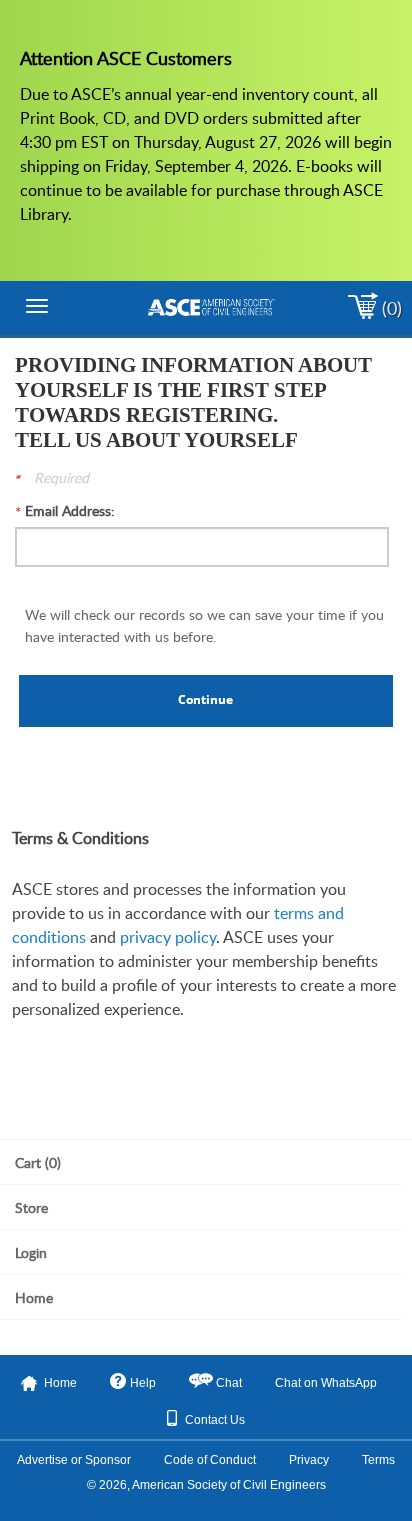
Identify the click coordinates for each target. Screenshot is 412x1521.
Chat (229, 1383)
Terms (378, 1460)
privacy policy (168, 937)
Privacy (309, 1460)
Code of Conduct (210, 1460)
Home (60, 1383)
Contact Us (215, 1420)
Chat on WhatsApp (326, 1383)
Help (143, 1383)
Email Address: (70, 510)
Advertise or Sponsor (74, 1460)
